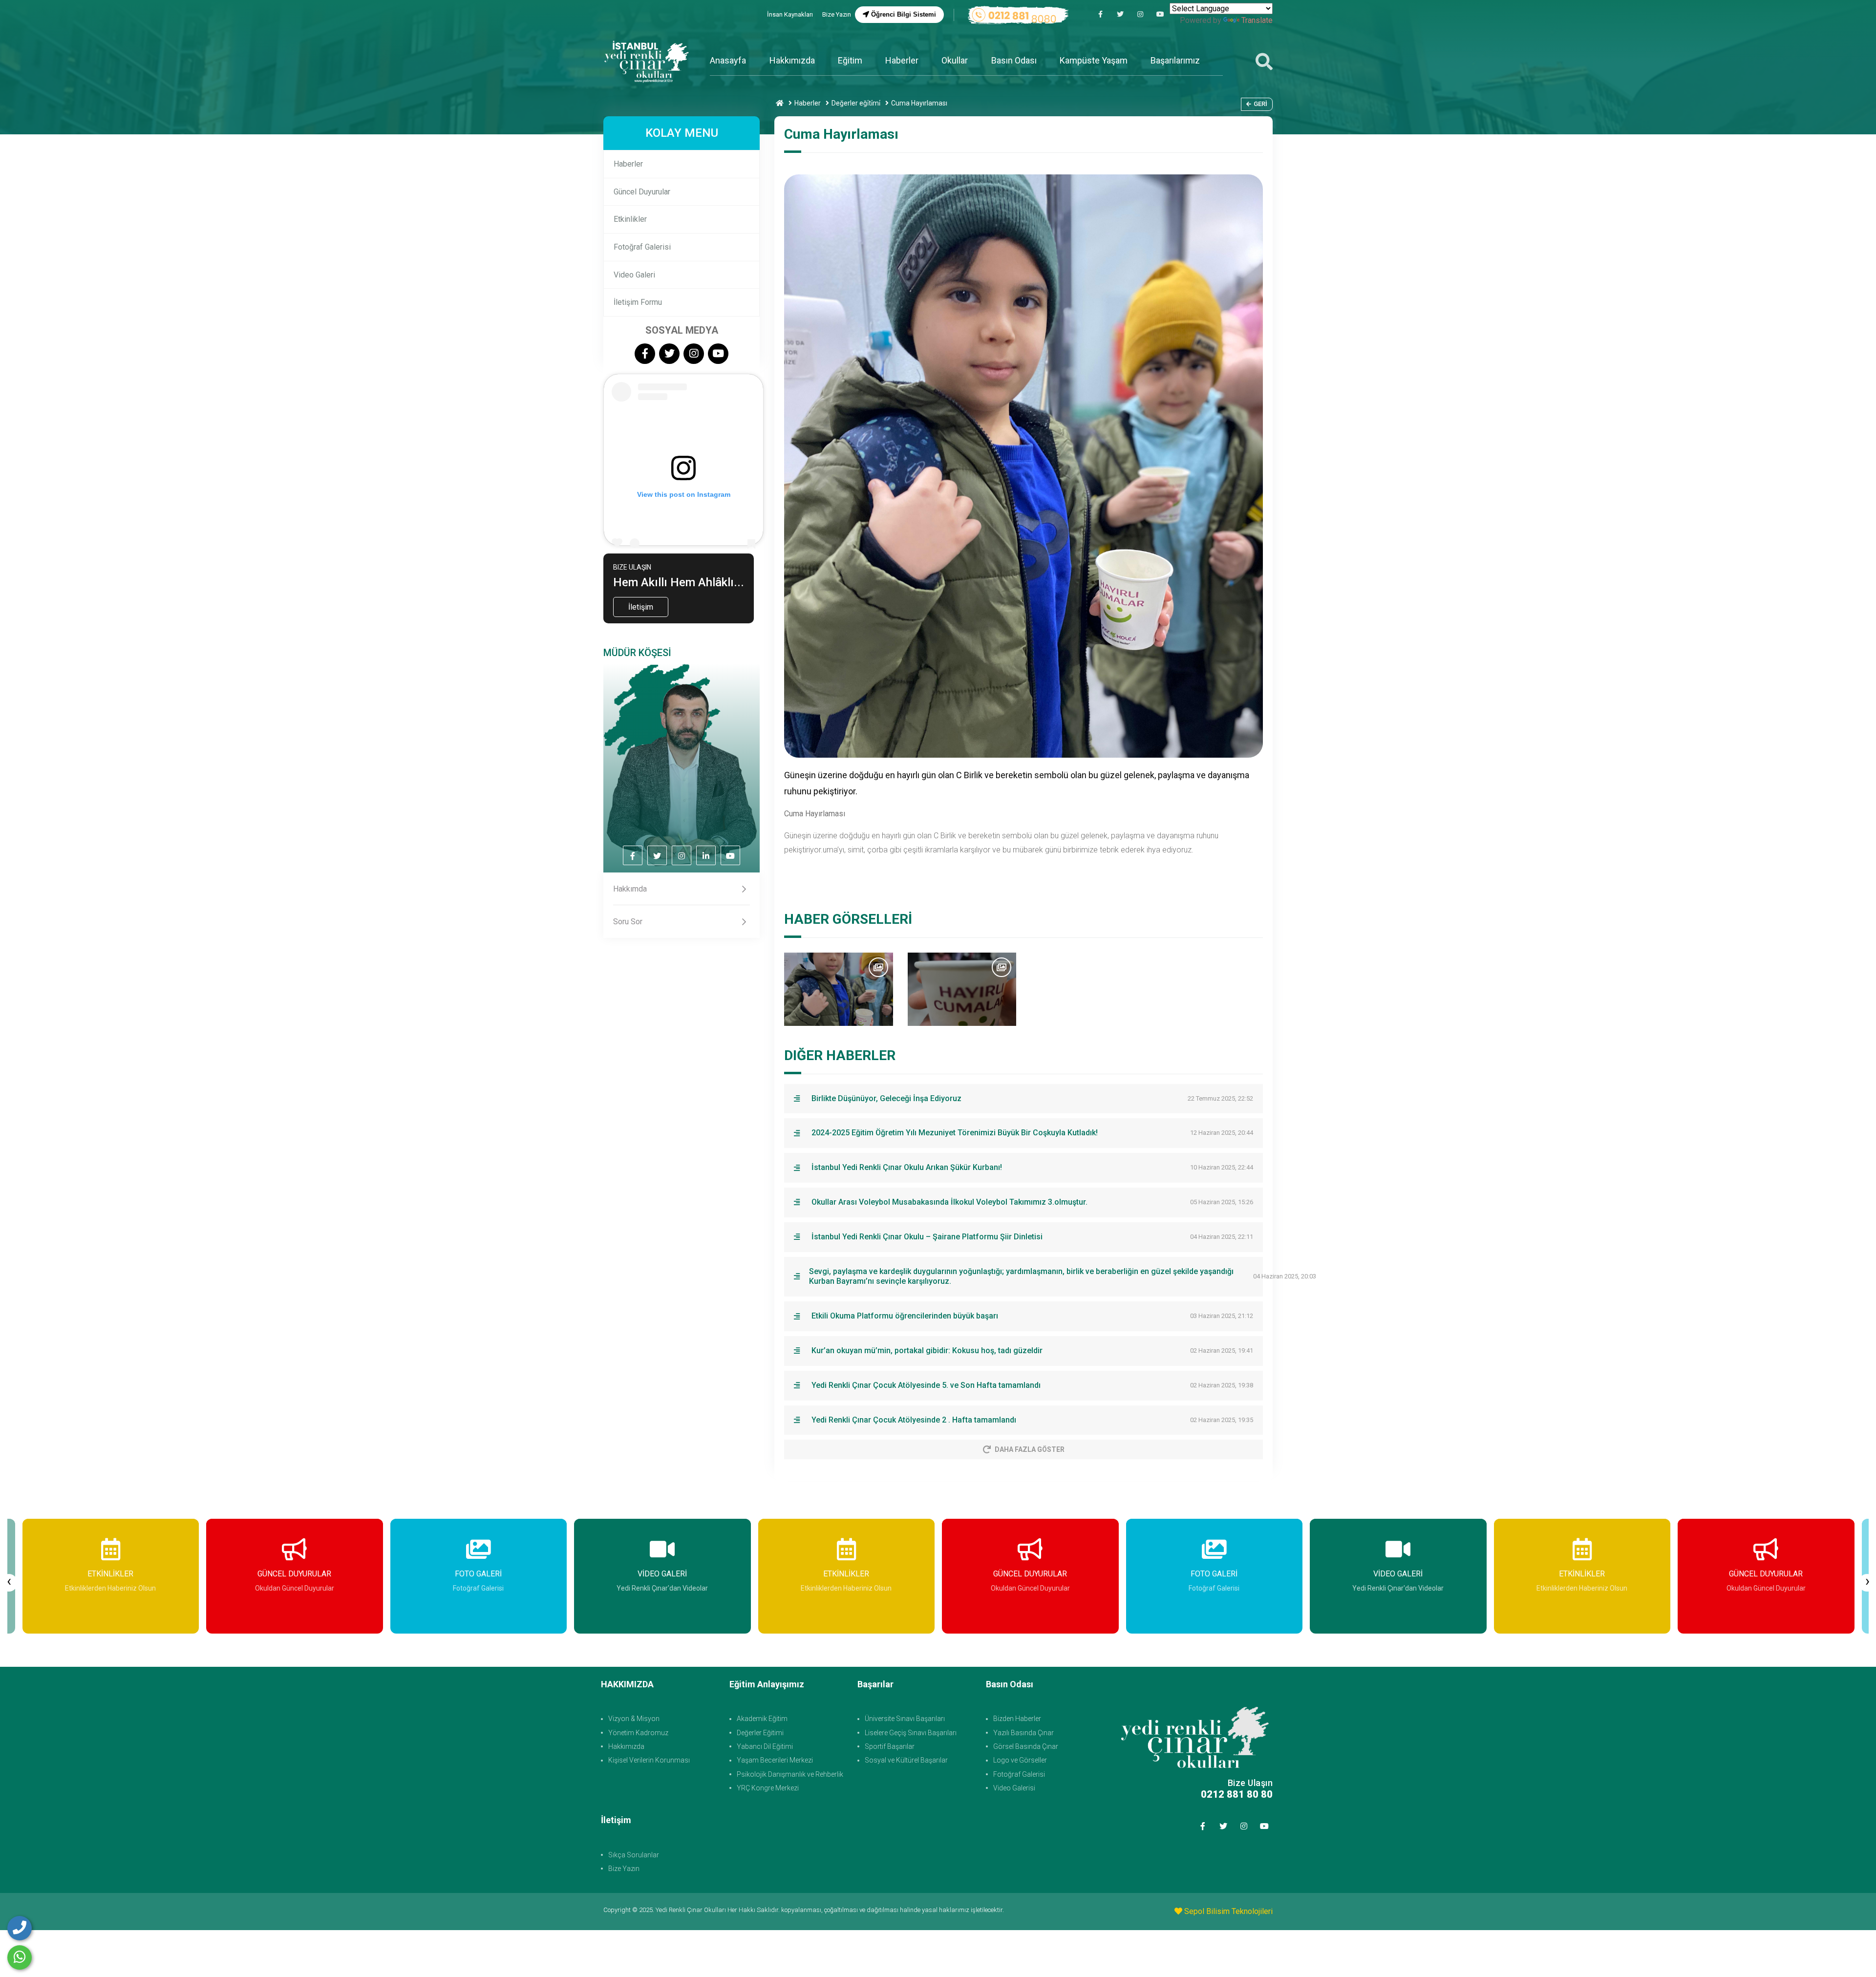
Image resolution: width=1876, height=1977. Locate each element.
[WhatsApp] (20, 1957)
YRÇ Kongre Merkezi (768, 1788)
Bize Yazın (837, 14)
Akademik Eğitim (762, 1719)
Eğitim (850, 60)
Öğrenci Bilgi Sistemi (903, 14)
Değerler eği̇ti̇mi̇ (856, 103)
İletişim (641, 607)
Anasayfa (728, 60)
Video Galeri (634, 275)
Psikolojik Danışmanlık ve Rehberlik (790, 1774)
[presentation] (9, 1583)
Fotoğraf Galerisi (642, 247)
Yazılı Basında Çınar (1023, 1733)
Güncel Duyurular (642, 192)
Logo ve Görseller (1020, 1760)
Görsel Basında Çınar (1026, 1746)
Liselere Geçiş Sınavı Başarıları (911, 1733)
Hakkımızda (792, 60)
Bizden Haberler (1017, 1719)
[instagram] (1140, 14)
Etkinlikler (630, 219)
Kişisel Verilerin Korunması (649, 1760)
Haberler (902, 60)
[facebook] (1100, 14)
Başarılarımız (1175, 60)
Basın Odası (1014, 60)
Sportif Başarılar (890, 1746)
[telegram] (1120, 14)
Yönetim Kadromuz (638, 1733)
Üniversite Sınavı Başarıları (905, 1719)
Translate (1257, 20)
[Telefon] (20, 1928)
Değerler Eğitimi (760, 1733)
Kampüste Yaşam (1094, 60)
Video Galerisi (1014, 1788)
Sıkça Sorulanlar (634, 1855)
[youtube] (1160, 14)
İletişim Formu (638, 302)
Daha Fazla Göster (1030, 1449)
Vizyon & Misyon (634, 1719)
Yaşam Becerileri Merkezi (775, 1760)
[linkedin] (706, 856)
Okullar (955, 60)
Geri (1260, 104)
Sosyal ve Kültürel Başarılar (906, 1760)
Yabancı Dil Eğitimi (765, 1746)
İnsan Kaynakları (791, 14)
